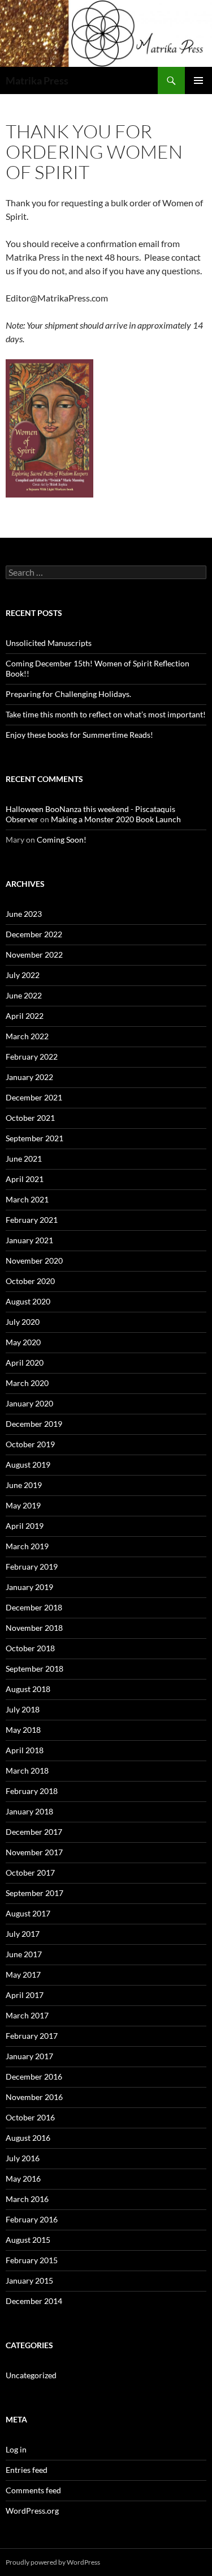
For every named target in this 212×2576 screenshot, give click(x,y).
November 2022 (34, 955)
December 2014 (34, 2301)
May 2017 (23, 1974)
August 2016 (28, 2138)
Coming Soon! (62, 839)
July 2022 (23, 975)
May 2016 (23, 2178)
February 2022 (32, 1057)
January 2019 (29, 1587)
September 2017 (34, 1893)
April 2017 (25, 1995)
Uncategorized (31, 2375)
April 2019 (25, 1526)
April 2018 (25, 1750)
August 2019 (28, 1465)
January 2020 (29, 1403)
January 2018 (29, 1811)
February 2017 (32, 2036)
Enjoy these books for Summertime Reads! (79, 735)
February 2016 (32, 2219)
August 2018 (28, 1689)
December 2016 (34, 2076)
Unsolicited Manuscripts (49, 643)
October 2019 (30, 1444)
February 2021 (32, 1220)
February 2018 (32, 1791)
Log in (16, 2449)
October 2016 (30, 2117)
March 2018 (27, 1771)
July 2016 (23, 2158)
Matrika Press (37, 80)
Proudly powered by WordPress (53, 2562)
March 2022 (27, 1036)
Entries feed (27, 2470)
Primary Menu (198, 80)
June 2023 (24, 914)
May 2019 (23, 1505)
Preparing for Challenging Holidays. (68, 694)
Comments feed (33, 2490)
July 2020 (23, 1322)
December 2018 (34, 1607)
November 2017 (34, 1852)
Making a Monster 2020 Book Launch (116, 819)
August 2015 (28, 2240)
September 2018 (34, 1669)
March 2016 (27, 2199)
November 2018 (34, 1628)
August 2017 (28, 1913)
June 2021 (24, 1159)
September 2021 (34, 1138)
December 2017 (34, 1832)
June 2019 (24, 1485)
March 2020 (27, 1383)
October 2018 (30, 1648)
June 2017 (24, 1954)
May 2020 (23, 1342)
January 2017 (29, 2056)
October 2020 (30, 1281)
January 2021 (29, 1240)
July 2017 (23, 1934)
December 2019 (34, 1424)
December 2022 (34, 934)
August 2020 (28, 1301)
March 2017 (27, 2015)
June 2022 (24, 995)
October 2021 (30, 1118)
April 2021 (25, 1179)
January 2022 (29, 1077)
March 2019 (27, 1546)
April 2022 (25, 1016)
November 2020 (34, 1261)
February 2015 (32, 2260)
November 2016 (34, 2097)
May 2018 (23, 1730)
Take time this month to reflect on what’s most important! (106, 714)
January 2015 (29, 2280)
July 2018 (23, 1709)
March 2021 (27, 1199)
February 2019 (32, 1567)
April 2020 (25, 1363)
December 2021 (34, 1097)
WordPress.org (32, 2511)
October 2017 (30, 1873)
